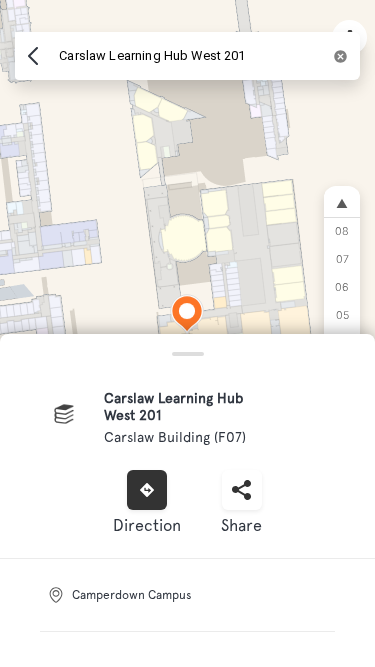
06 (342, 287)
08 (342, 231)
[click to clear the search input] (340, 56)
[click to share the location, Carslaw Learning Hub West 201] (242, 490)
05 (342, 315)
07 (342, 259)
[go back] (33, 56)
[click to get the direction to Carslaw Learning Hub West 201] (147, 490)
